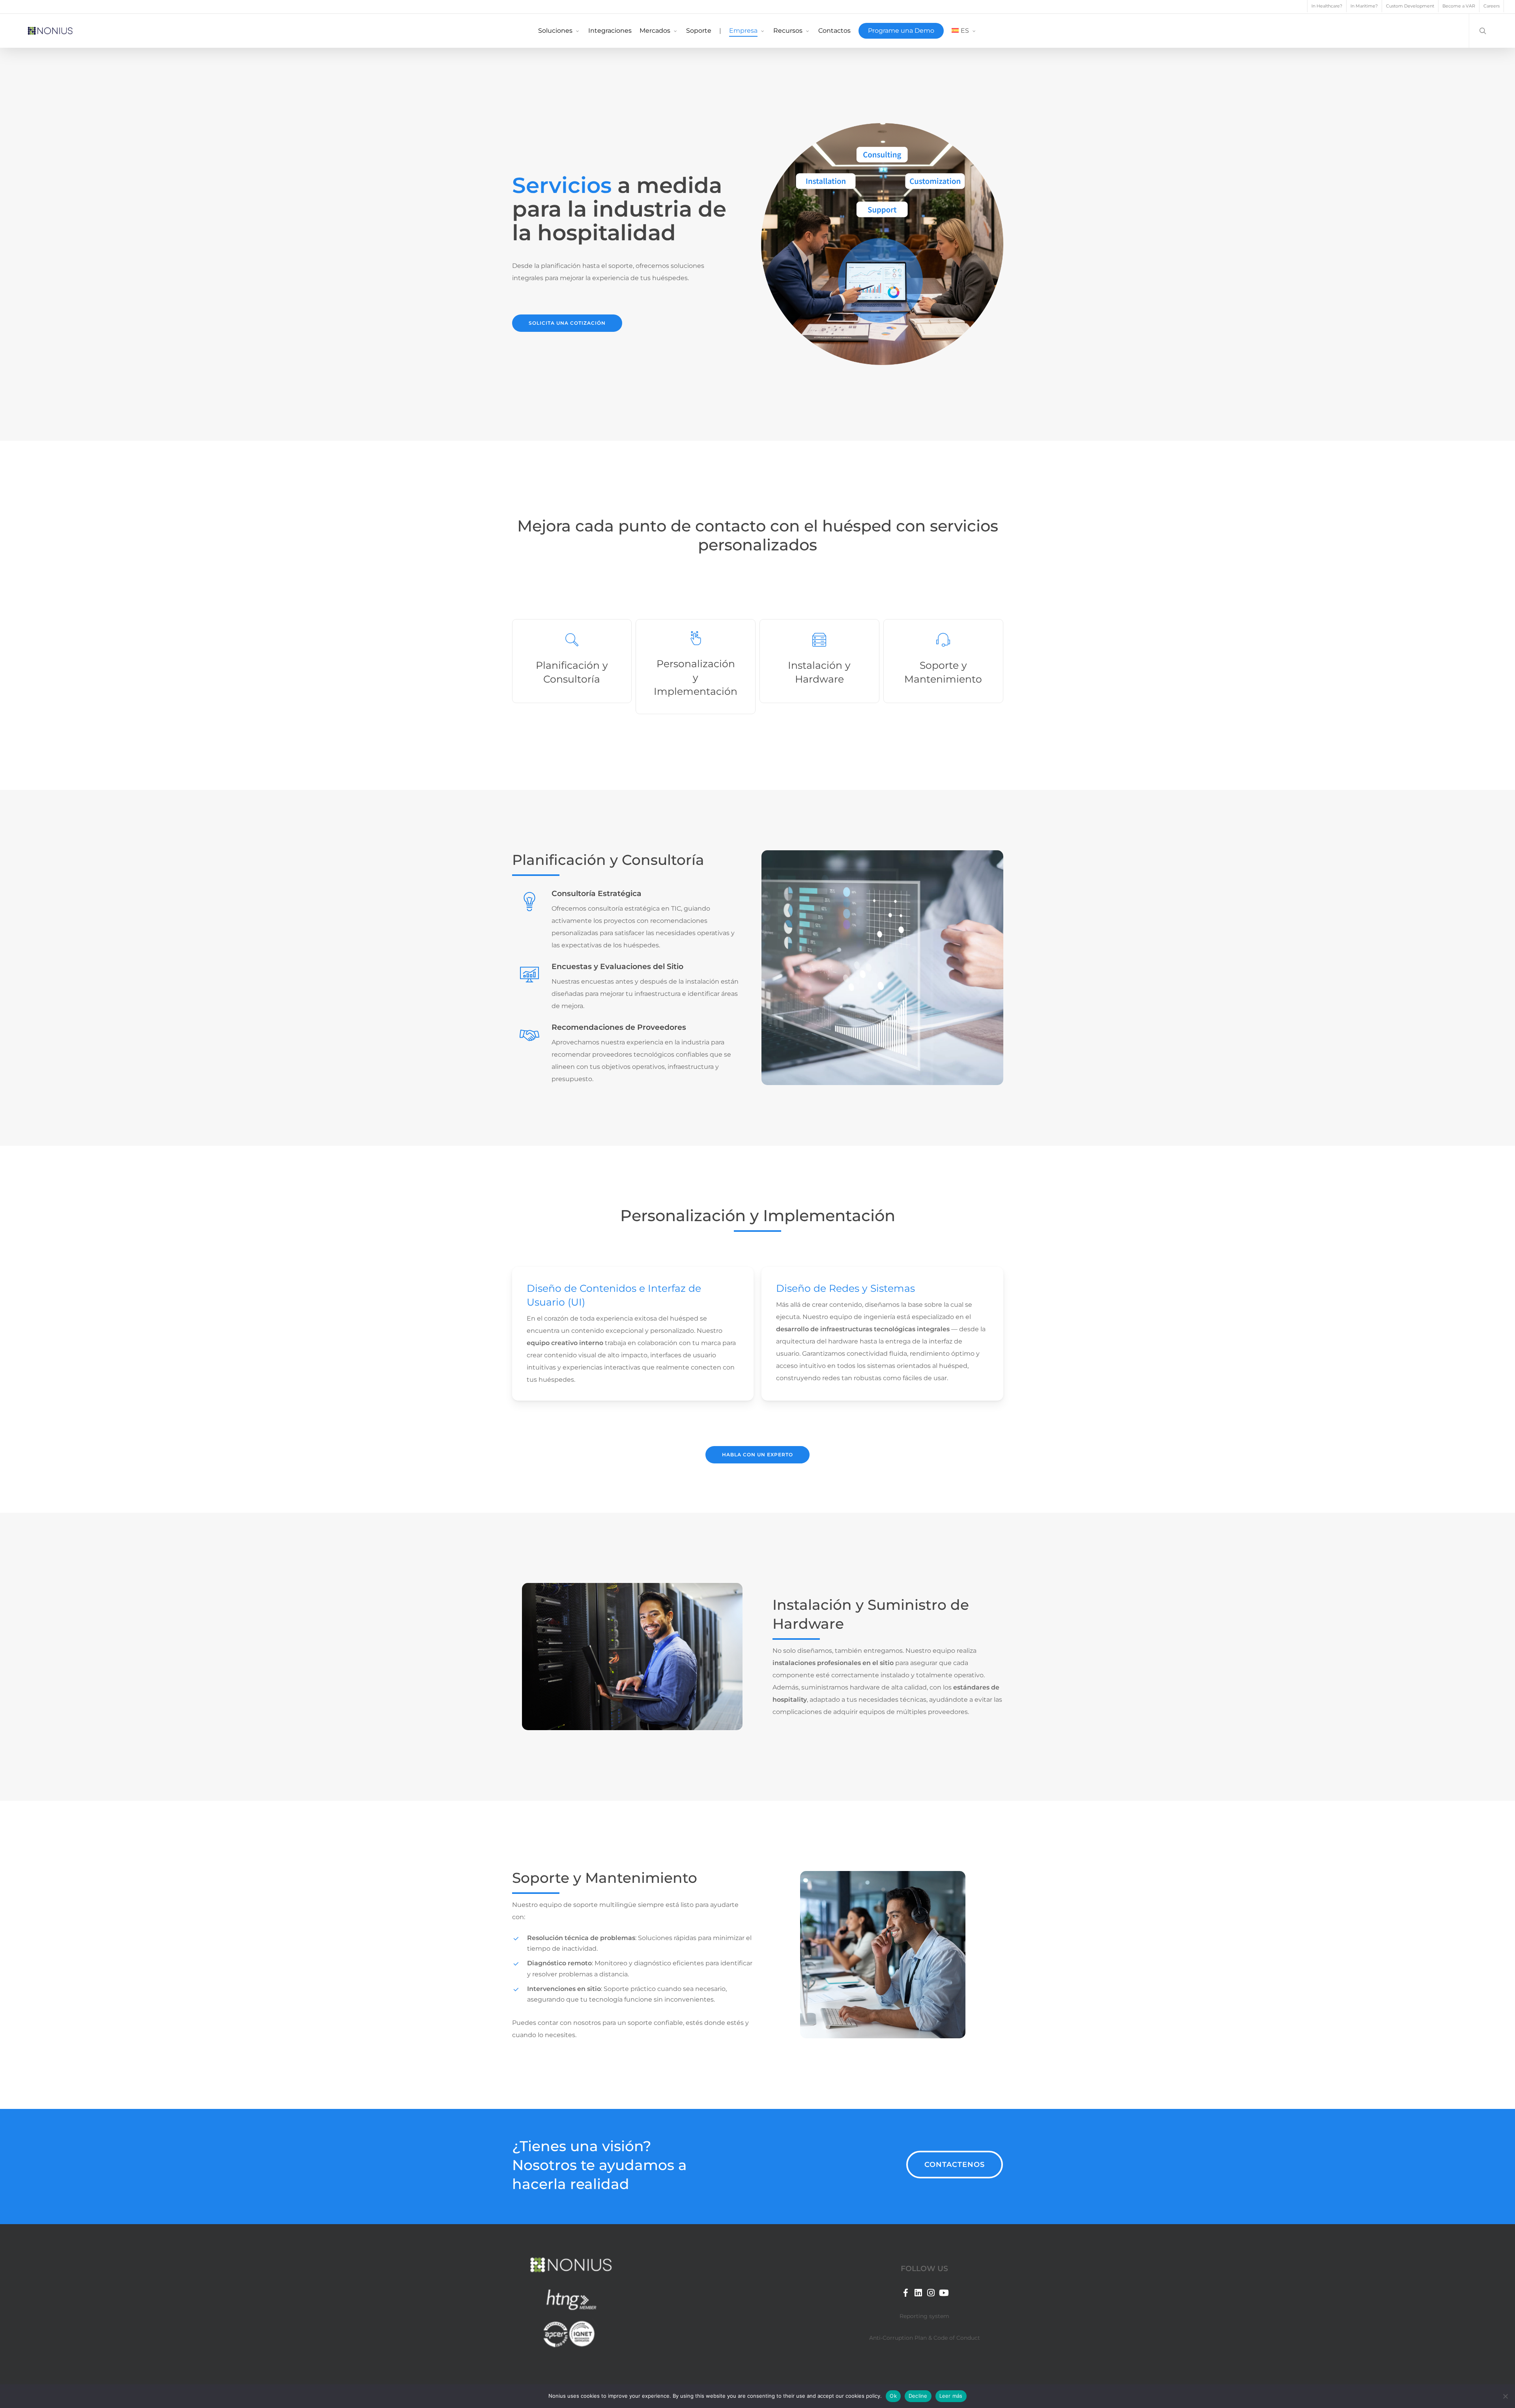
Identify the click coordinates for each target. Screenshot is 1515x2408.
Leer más (951, 2396)
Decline (918, 2396)
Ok (893, 2396)
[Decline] (1505, 2396)
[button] (567, 323)
